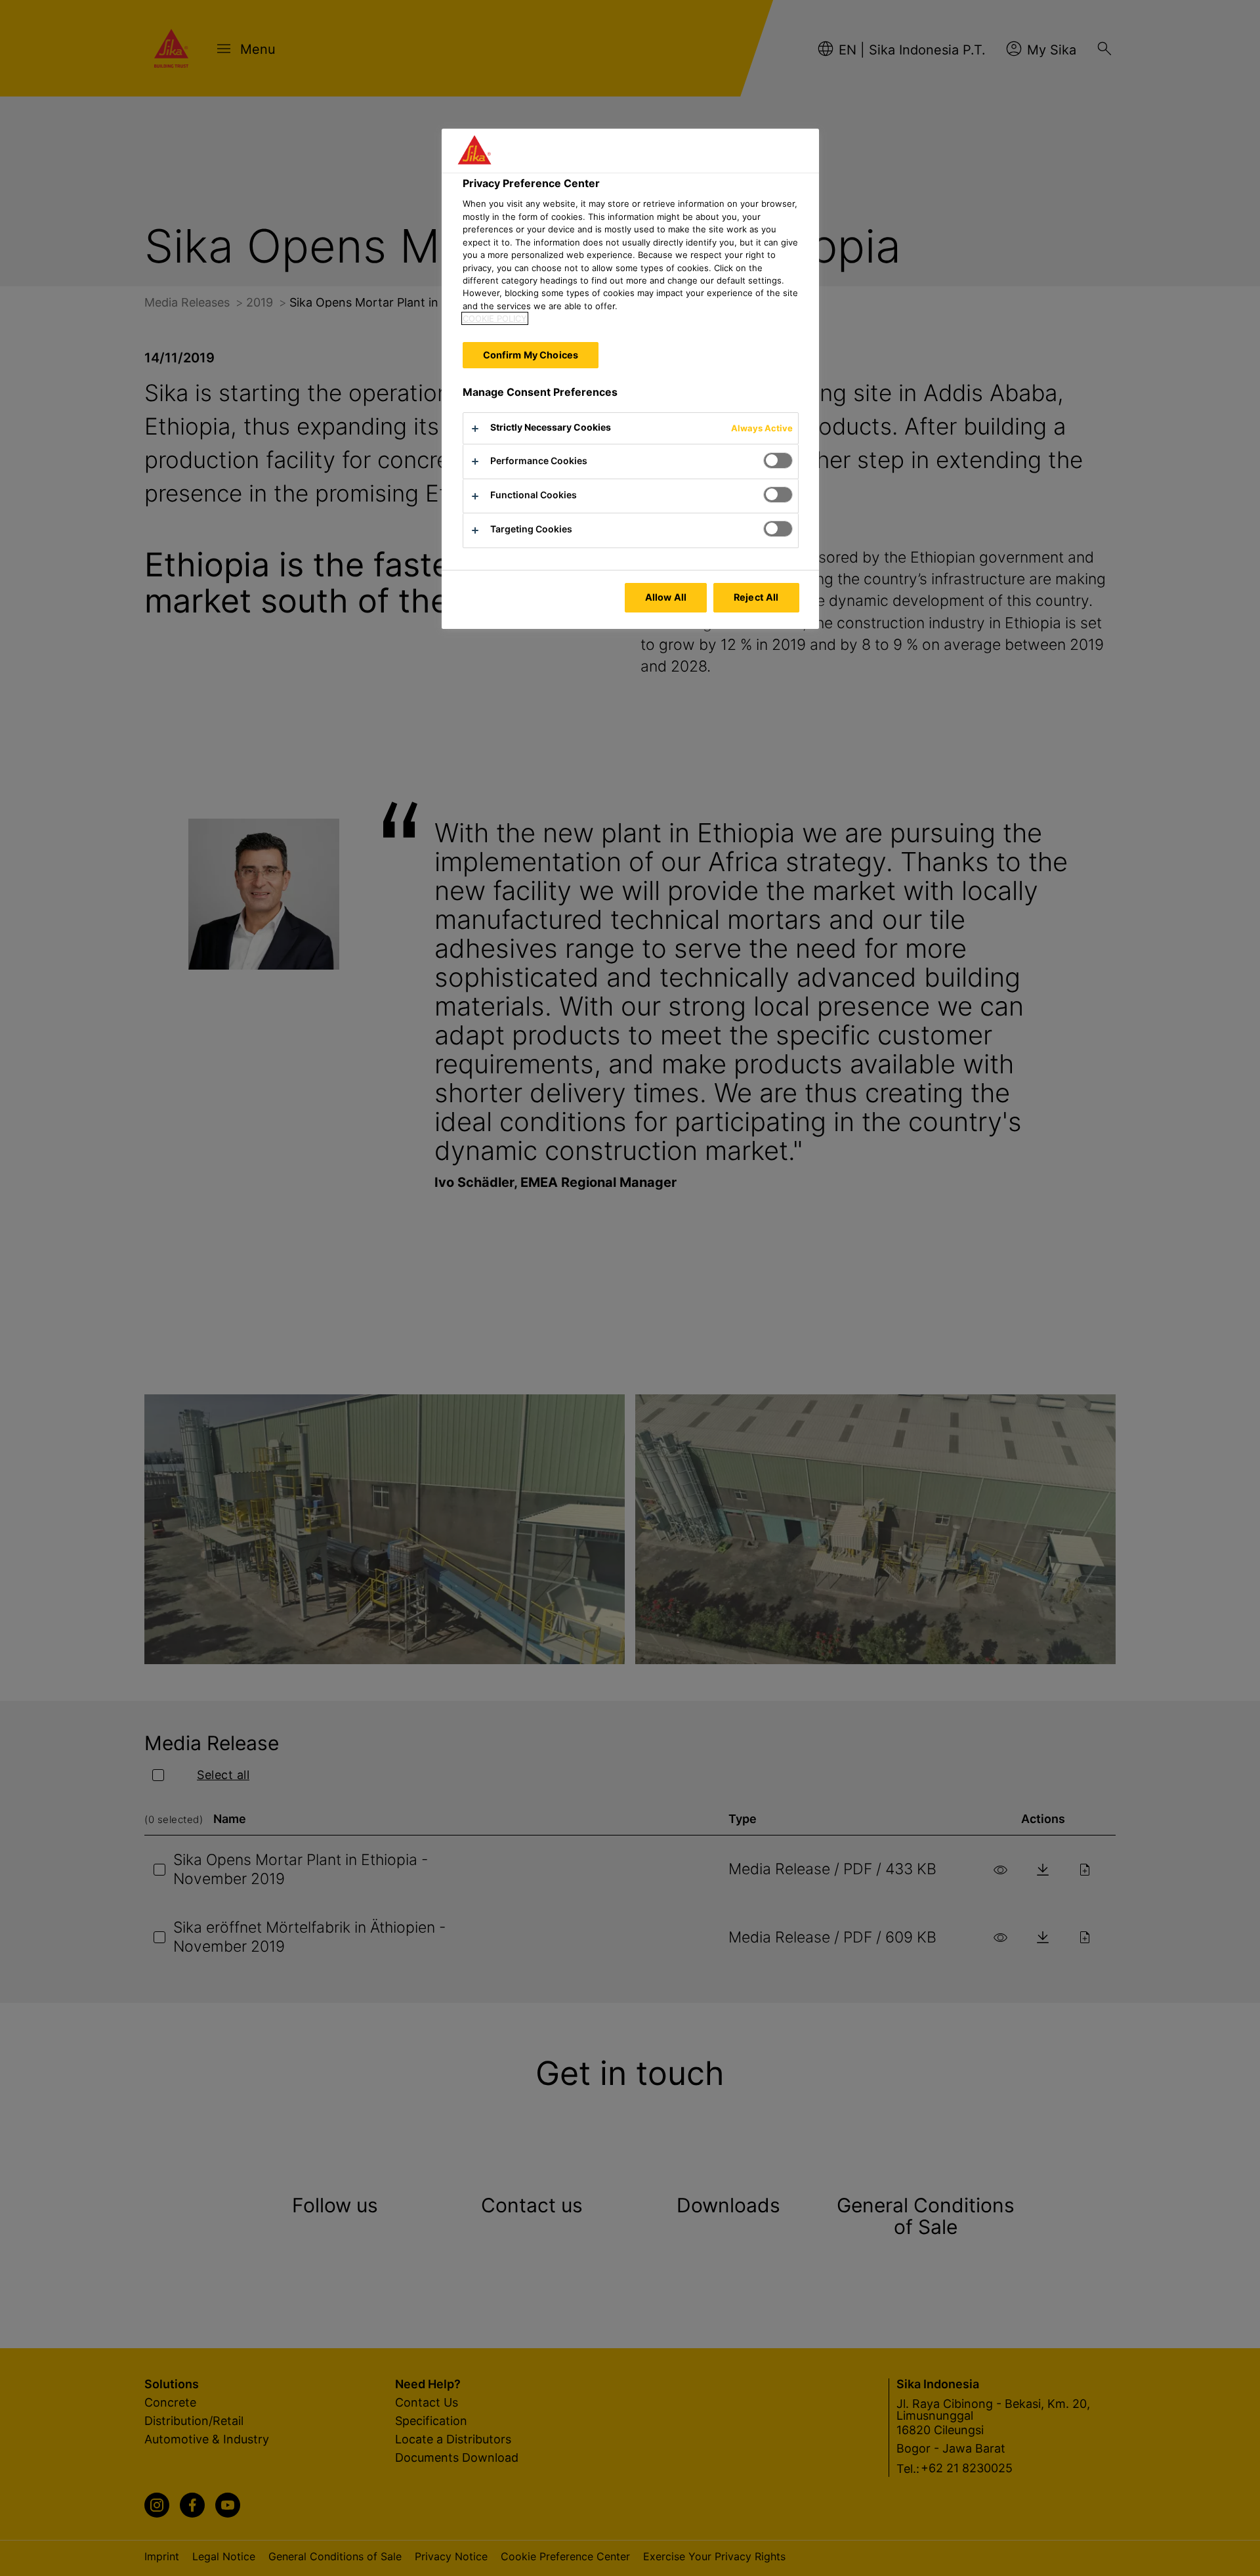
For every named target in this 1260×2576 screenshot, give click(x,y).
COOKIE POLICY (495, 318)
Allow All (666, 597)
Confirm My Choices (531, 355)
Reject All (756, 597)
